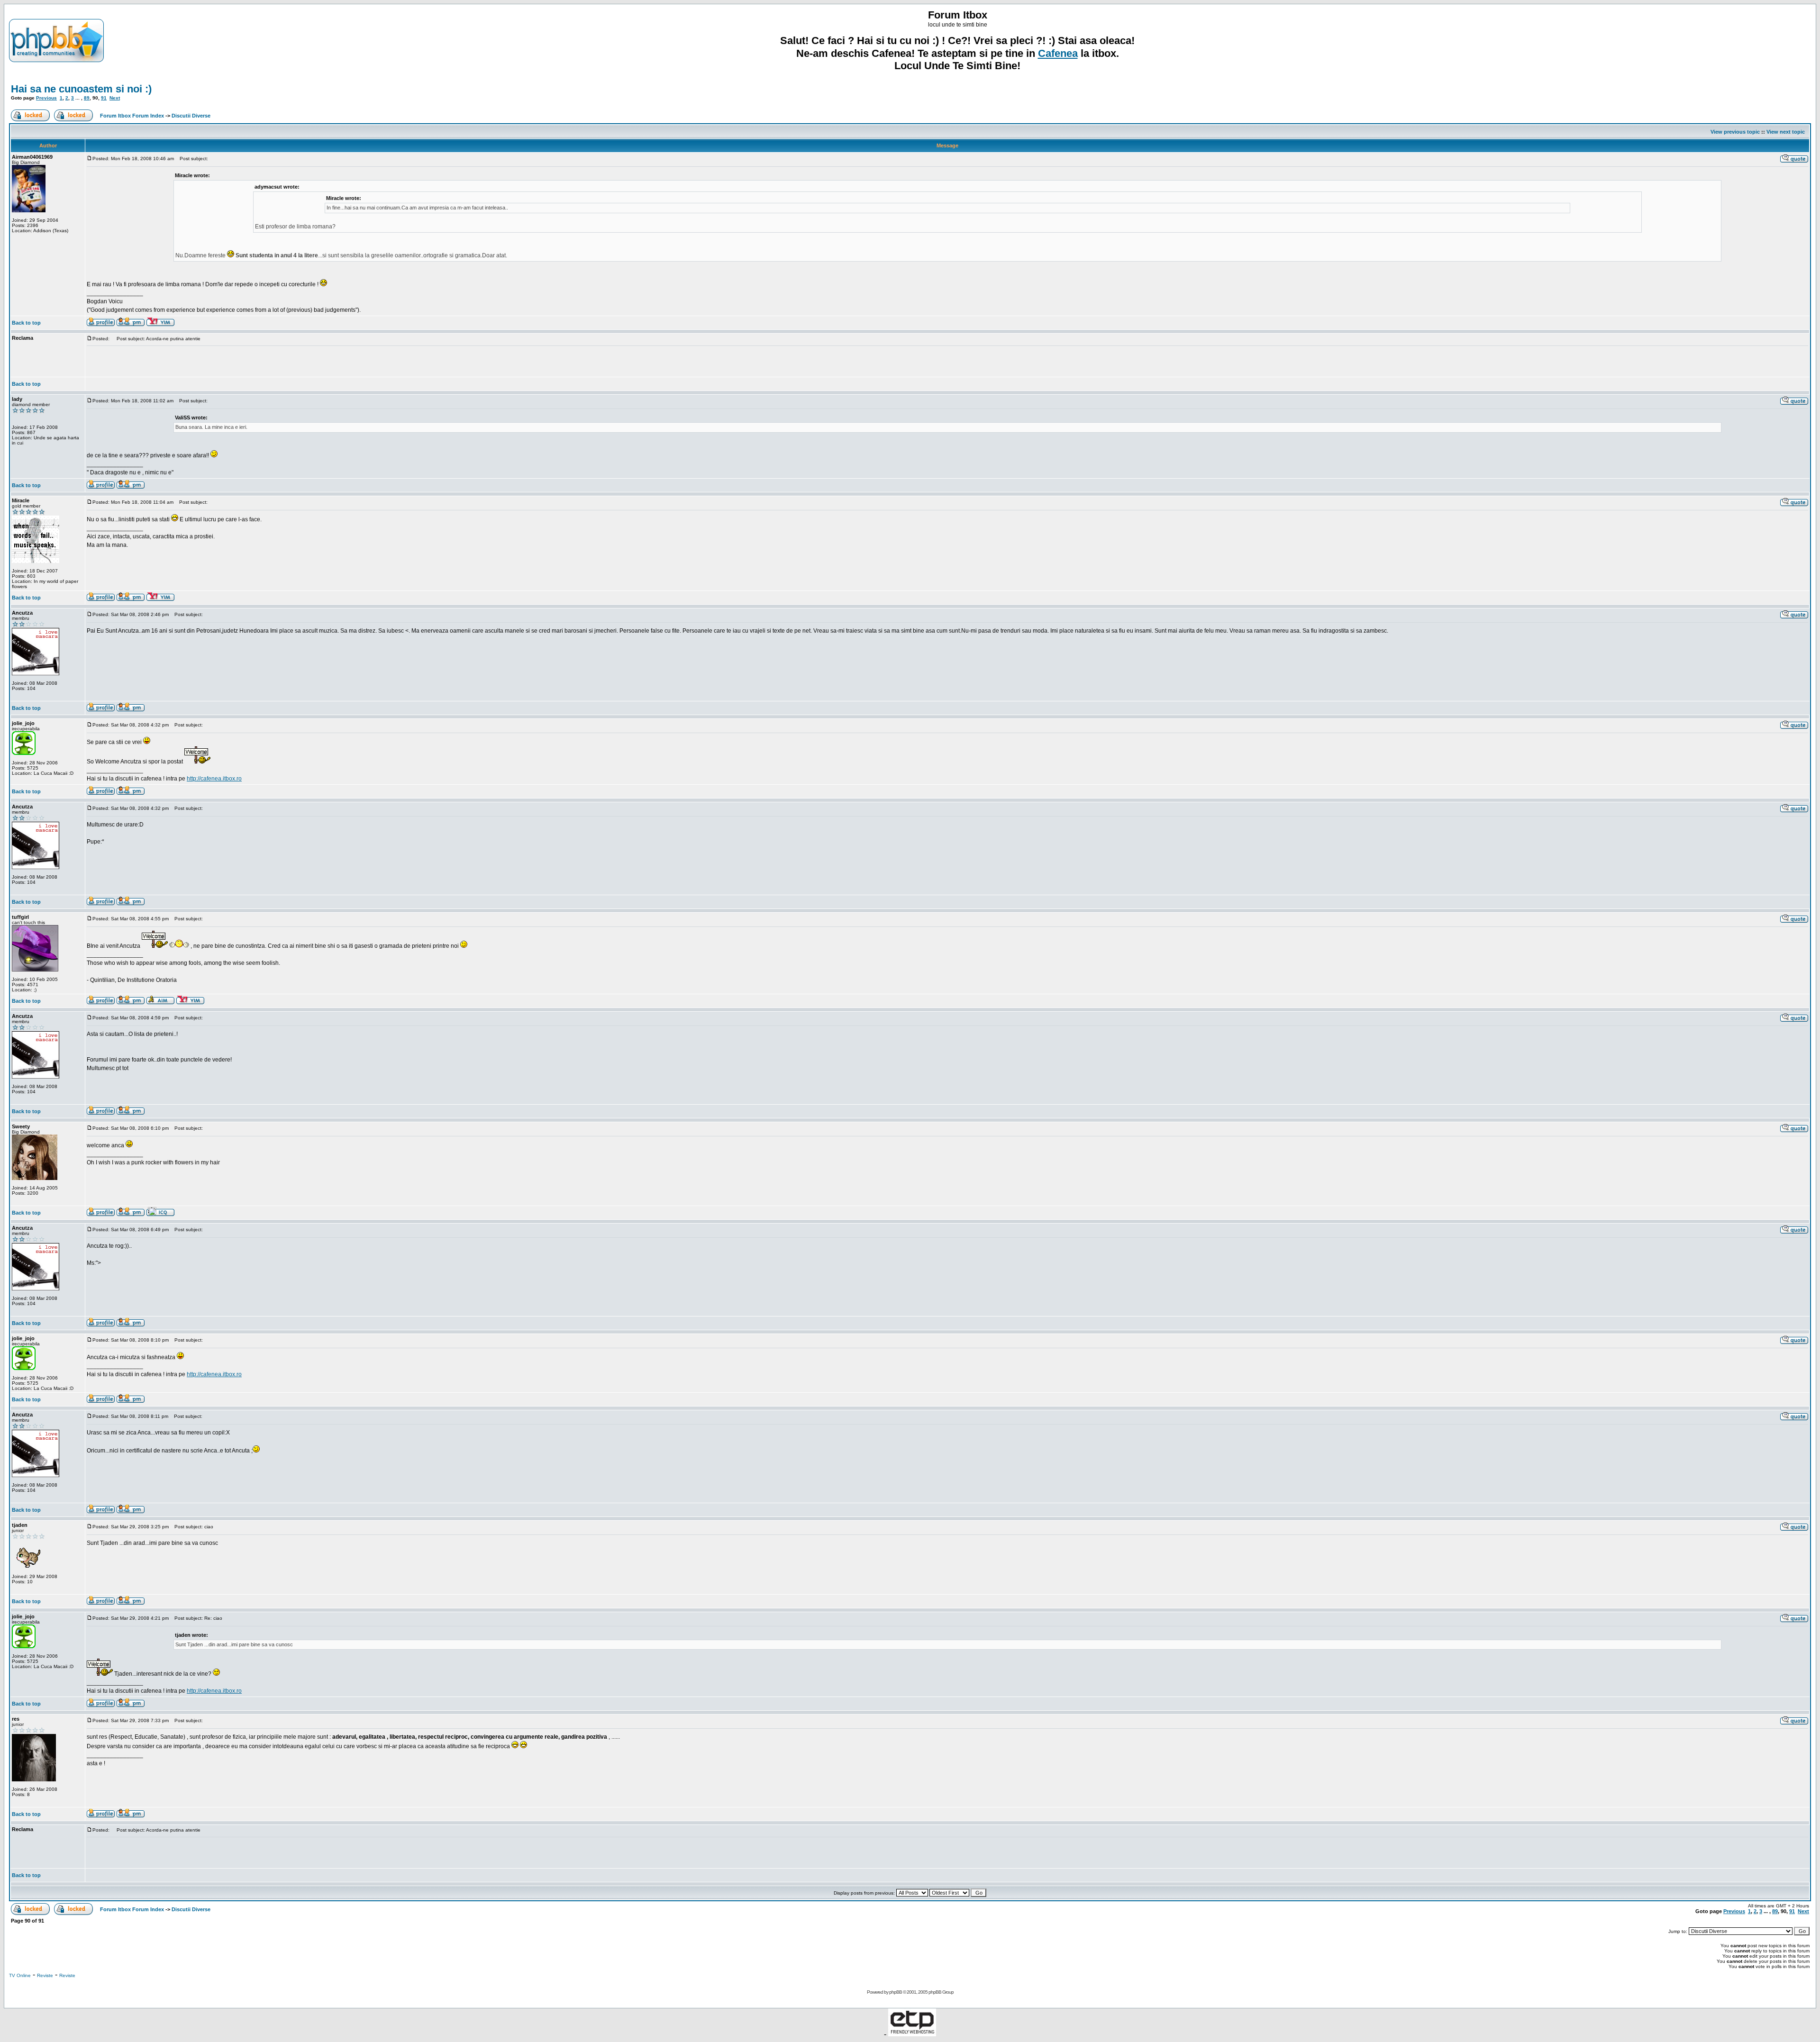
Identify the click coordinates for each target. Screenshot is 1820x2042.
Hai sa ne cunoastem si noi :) (81, 89)
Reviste (45, 1975)
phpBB (896, 1992)
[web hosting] (912, 2034)
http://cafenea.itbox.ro (214, 779)
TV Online (20, 1975)
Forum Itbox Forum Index (132, 116)
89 (87, 98)
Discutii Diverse (191, 116)
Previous (46, 98)
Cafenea (1058, 53)
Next (115, 98)
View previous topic (1735, 132)
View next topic (1786, 132)
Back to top (26, 323)
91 (104, 98)
